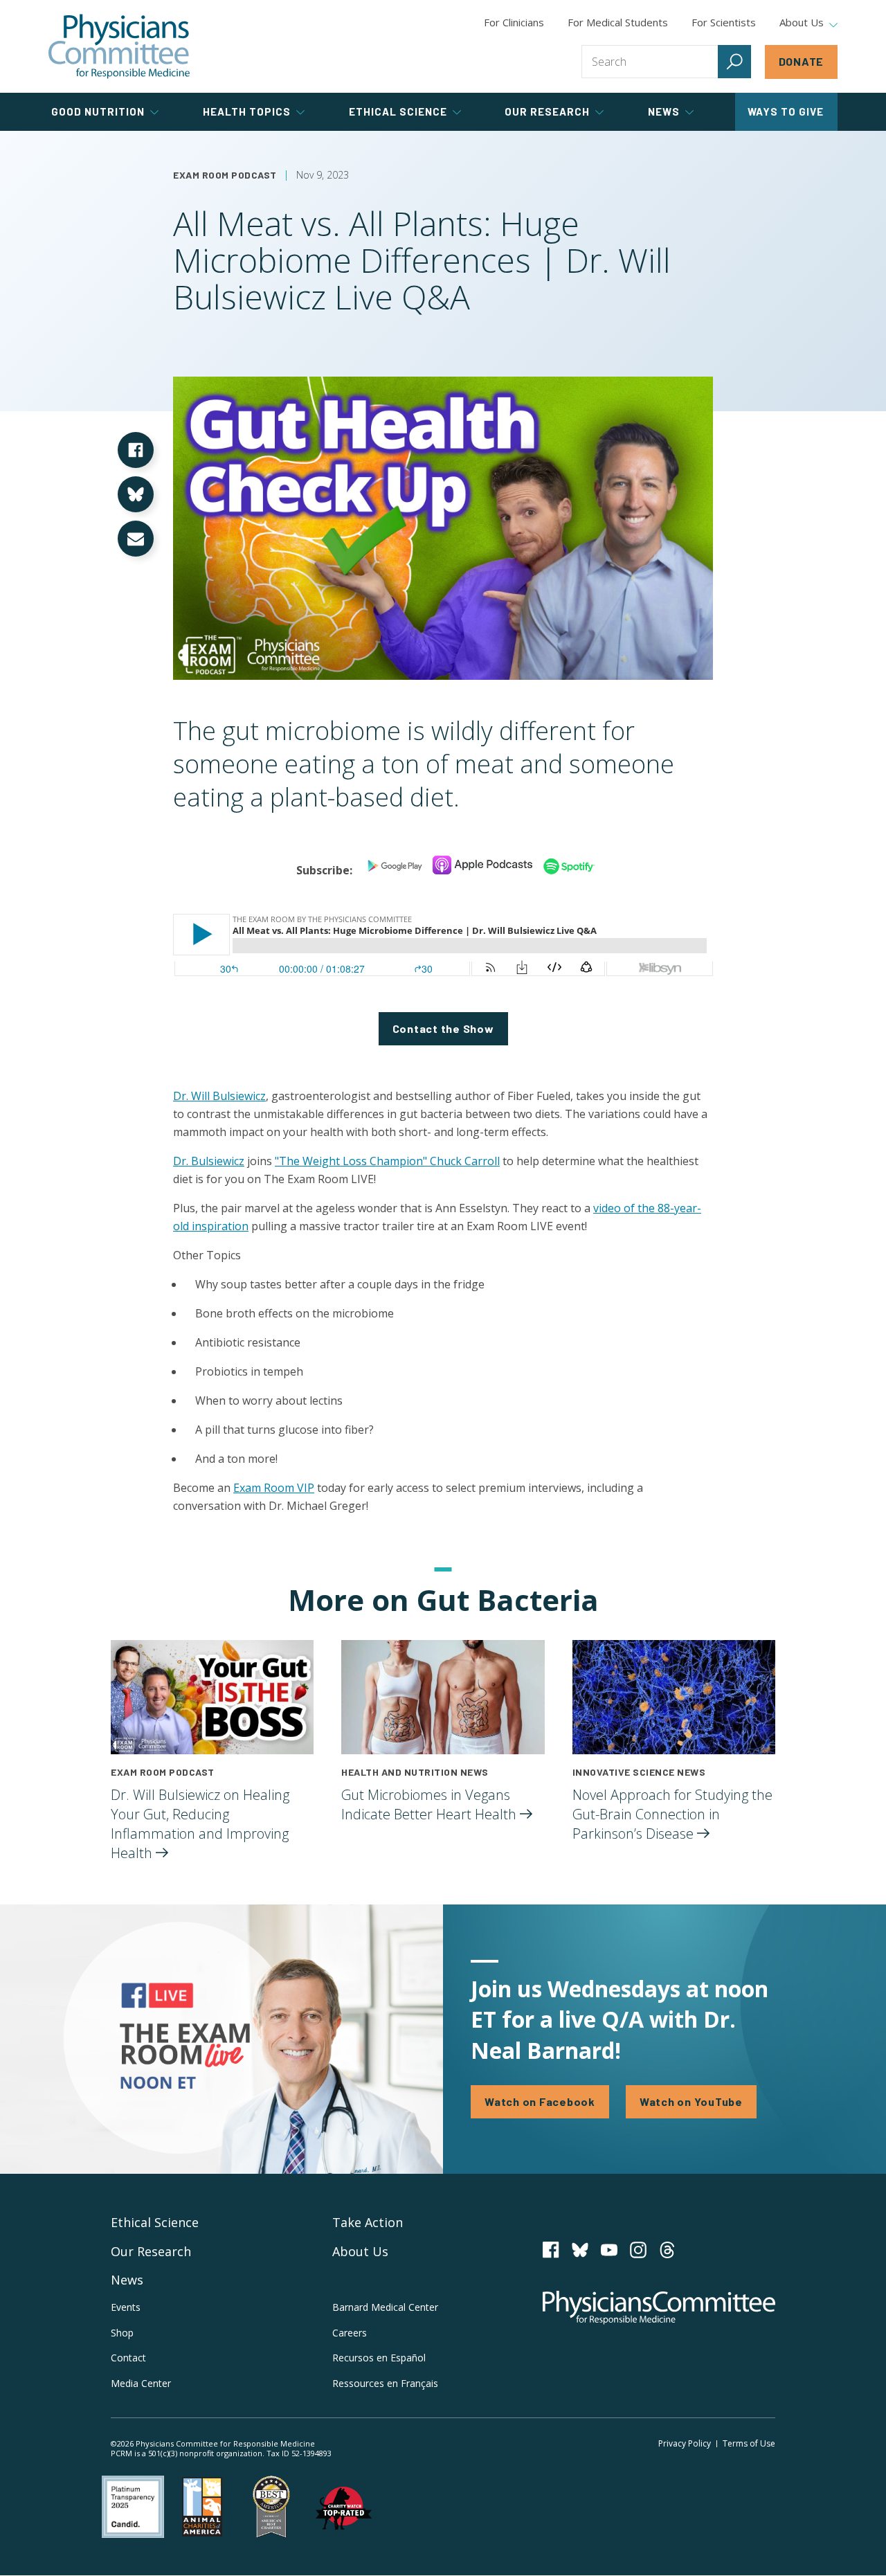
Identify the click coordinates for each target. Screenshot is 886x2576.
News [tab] (664, 111)
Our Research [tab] (547, 111)
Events (126, 2307)
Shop (122, 2333)
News (127, 2280)
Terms (749, 2443)
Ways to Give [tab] (786, 111)
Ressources (385, 2383)
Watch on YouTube (691, 2101)
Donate (802, 61)
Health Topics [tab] (247, 111)
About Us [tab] (802, 23)
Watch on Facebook (540, 2101)
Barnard (385, 2307)
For (618, 22)
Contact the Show (443, 1028)
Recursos (379, 2358)
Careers (350, 2333)
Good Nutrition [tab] (98, 111)
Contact (128, 2358)
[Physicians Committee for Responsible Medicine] (119, 46)
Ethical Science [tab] (398, 111)
